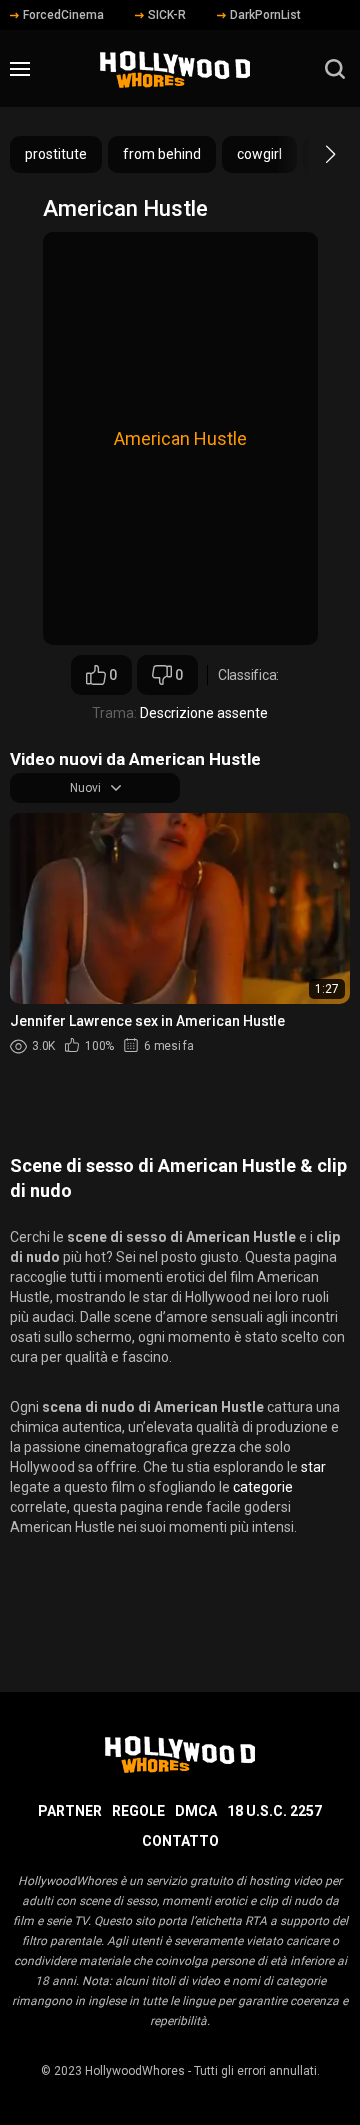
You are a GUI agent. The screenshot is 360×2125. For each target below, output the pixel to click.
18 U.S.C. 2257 (274, 1811)
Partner (70, 1811)
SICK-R (167, 15)
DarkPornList (265, 15)
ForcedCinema (63, 15)
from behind (162, 154)
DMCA (196, 1811)
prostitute (56, 154)
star (313, 1467)
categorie (263, 1487)
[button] (312, 154)
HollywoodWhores (135, 2071)
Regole (138, 1811)
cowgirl (259, 154)
